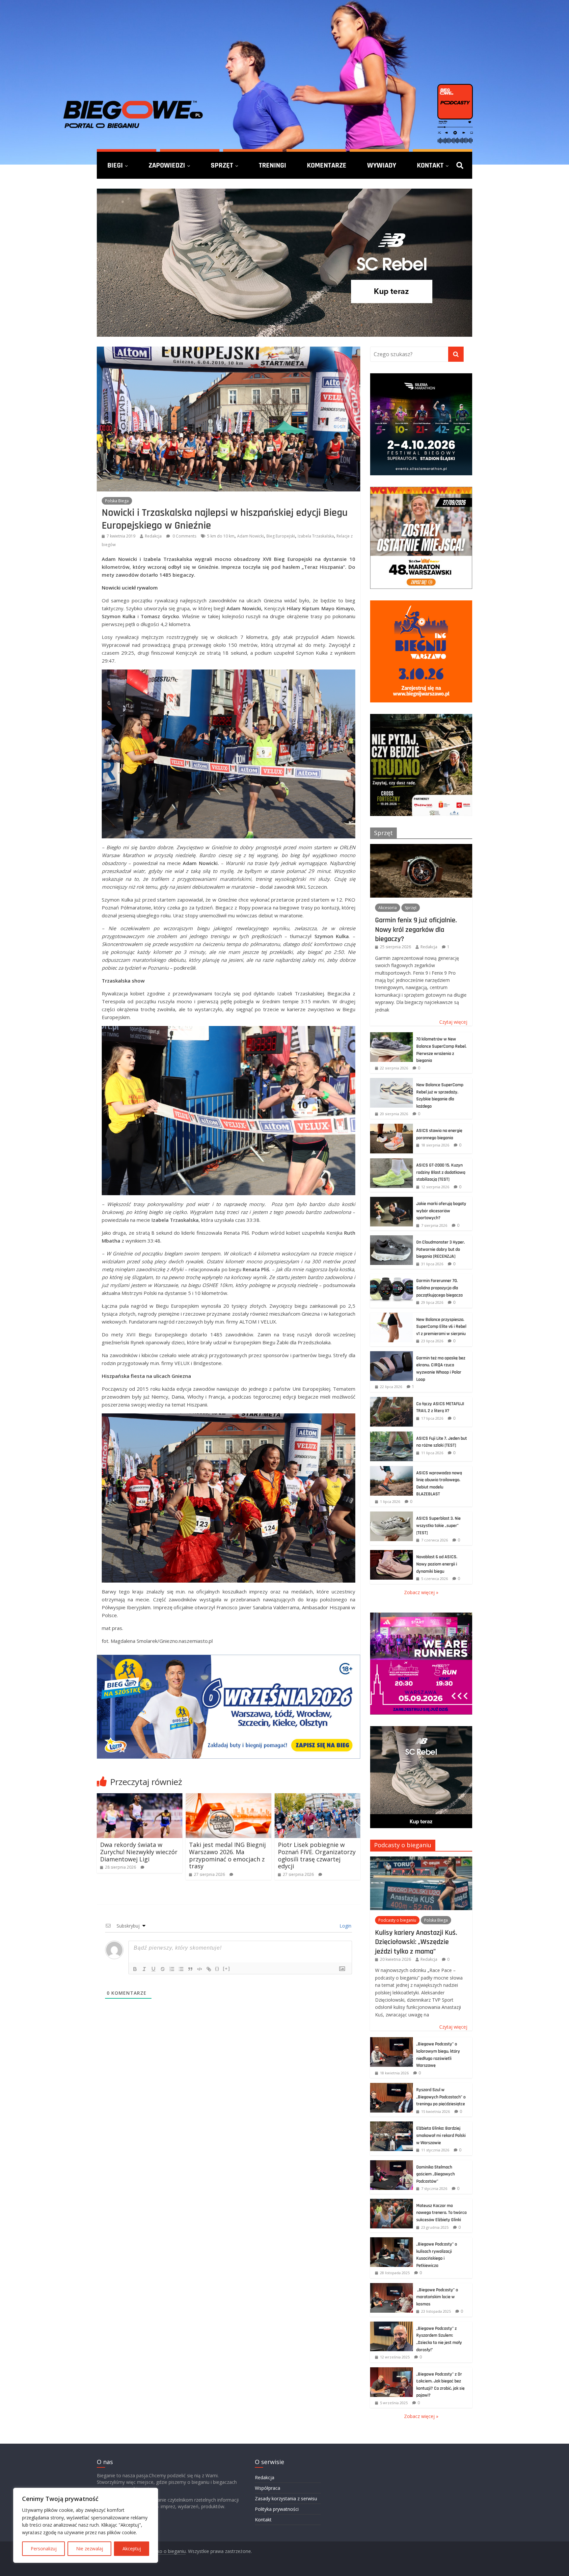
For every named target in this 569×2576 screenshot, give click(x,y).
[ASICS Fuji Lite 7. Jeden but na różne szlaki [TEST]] (392, 1435)
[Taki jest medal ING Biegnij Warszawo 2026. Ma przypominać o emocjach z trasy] (229, 1797)
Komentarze (327, 165)
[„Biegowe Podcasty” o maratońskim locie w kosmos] (392, 2287)
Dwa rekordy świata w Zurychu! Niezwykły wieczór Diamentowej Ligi (139, 1852)
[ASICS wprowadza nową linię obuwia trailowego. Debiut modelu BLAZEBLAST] (392, 1470)
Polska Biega (117, 501)
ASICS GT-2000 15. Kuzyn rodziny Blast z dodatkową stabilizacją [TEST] (441, 1172)
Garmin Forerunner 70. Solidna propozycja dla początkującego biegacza (439, 1288)
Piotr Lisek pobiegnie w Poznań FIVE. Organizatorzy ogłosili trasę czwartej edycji (317, 1855)
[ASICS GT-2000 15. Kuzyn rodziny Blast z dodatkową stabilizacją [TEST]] (392, 1162)
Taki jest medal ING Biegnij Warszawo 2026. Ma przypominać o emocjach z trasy (227, 1855)
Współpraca (268, 2488)
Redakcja (153, 536)
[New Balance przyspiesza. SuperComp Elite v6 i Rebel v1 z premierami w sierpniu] (392, 1316)
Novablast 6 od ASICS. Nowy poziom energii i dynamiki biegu (437, 1564)
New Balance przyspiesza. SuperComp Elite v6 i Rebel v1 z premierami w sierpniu (441, 1327)
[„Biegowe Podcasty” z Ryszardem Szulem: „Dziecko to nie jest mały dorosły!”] (392, 2325)
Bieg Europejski (281, 536)
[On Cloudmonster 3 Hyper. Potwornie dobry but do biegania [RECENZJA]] (392, 1239)
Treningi (272, 165)
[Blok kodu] (200, 1969)
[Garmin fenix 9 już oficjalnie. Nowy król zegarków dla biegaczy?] (421, 847)
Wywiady (382, 165)
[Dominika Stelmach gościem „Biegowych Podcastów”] (392, 2164)
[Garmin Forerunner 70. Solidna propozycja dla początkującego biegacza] (392, 1277)
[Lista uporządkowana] (172, 1969)
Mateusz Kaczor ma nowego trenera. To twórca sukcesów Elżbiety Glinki (441, 2213)
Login (345, 1926)
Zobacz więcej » (421, 1592)
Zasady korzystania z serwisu (286, 2498)
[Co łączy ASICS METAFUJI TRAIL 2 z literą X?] (392, 1400)
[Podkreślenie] (153, 1969)
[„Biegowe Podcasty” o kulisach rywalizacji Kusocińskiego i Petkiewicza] (392, 2241)
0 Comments (184, 536)
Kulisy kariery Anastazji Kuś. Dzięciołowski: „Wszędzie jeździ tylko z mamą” (416, 1942)
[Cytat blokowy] (190, 1969)
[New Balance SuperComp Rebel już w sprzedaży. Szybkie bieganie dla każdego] (392, 1081)
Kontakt (430, 165)
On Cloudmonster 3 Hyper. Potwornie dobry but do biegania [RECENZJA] (441, 1249)
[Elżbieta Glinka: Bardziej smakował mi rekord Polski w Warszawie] (392, 2125)
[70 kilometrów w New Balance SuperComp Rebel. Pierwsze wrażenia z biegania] (392, 1036)
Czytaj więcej (453, 1022)
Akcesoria (388, 908)
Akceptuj (132, 2549)
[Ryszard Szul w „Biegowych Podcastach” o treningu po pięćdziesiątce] (392, 2086)
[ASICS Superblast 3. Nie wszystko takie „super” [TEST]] (392, 1515)
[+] (227, 1969)
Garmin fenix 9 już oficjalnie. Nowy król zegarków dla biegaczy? (416, 929)
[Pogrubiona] (135, 1969)
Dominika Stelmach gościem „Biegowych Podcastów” (435, 2174)
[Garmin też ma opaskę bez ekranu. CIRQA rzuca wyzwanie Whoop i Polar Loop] (392, 1355)
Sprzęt (222, 165)
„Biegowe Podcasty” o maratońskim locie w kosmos (437, 2297)
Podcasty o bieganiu (403, 1845)
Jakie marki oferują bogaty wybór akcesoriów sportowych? (441, 1211)
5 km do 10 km (221, 536)
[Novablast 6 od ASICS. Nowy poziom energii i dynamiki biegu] (392, 1553)
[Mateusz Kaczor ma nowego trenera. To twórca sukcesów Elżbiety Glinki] (392, 2202)
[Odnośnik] (209, 1969)
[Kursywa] (144, 1969)
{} (217, 1969)
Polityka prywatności (277, 2509)
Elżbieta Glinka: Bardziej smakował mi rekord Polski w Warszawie (441, 2135)
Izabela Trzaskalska (316, 536)
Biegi (115, 165)
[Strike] (163, 1969)
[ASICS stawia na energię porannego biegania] (392, 1127)
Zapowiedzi (167, 165)
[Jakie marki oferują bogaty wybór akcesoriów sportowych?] (392, 1200)
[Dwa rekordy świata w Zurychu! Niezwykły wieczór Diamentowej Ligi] (140, 1797)
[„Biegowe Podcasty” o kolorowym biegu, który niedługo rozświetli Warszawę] (392, 2041)
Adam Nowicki (250, 536)
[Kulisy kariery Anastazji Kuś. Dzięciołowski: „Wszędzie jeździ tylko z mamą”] (421, 1860)
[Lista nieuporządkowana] (181, 1969)
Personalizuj (44, 2549)
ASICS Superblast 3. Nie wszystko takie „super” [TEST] (438, 1525)
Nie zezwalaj (90, 2549)
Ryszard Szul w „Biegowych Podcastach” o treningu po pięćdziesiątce (441, 2097)
